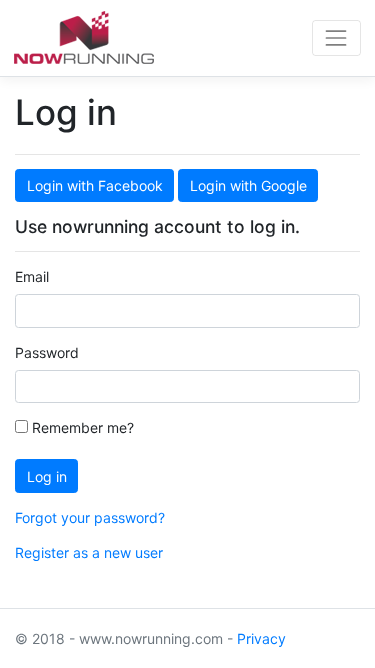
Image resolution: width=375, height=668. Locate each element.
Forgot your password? (90, 517)
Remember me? (81, 427)
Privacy (261, 638)
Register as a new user (89, 552)
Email (32, 276)
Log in (47, 476)
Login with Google (248, 185)
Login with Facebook (95, 185)
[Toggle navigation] (336, 37)
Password (47, 352)
